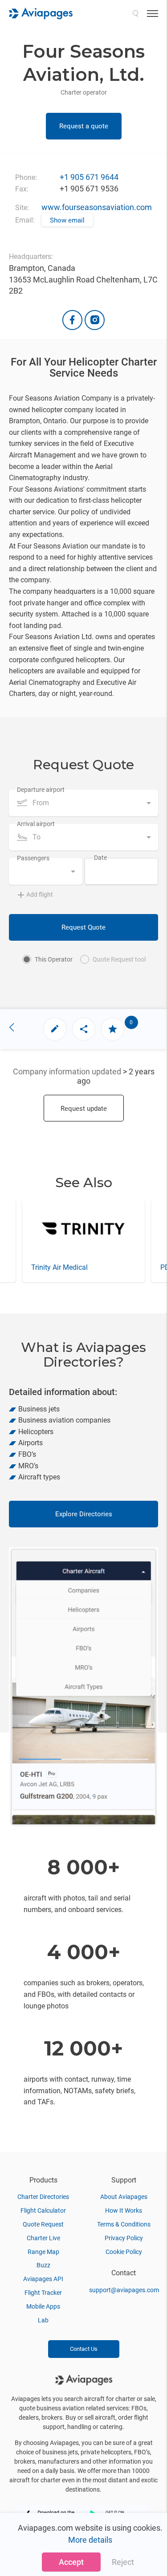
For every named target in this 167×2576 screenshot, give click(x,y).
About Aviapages (124, 2197)
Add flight (40, 894)
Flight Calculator (43, 2210)
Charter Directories (43, 2197)
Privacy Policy (124, 2238)
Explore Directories (84, 1514)
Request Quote (83, 927)
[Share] (84, 1029)
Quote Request (43, 2224)
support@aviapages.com (124, 2290)
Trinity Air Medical (59, 1267)
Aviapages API (43, 2279)
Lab (43, 2320)
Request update (84, 1109)
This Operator (54, 959)
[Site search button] (135, 13)
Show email (67, 220)
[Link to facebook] (72, 320)
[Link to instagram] (95, 320)
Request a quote (84, 126)
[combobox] (83, 803)
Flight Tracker (43, 2293)
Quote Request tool (119, 959)
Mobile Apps (43, 2306)
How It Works (124, 2210)
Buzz (43, 2265)
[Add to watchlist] (113, 1029)
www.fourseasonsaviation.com (97, 207)
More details (90, 2540)
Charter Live (43, 2238)
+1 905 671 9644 (89, 177)
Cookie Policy (124, 2252)
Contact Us (84, 2349)
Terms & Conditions (124, 2224)
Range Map (43, 2252)
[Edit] (55, 1029)
